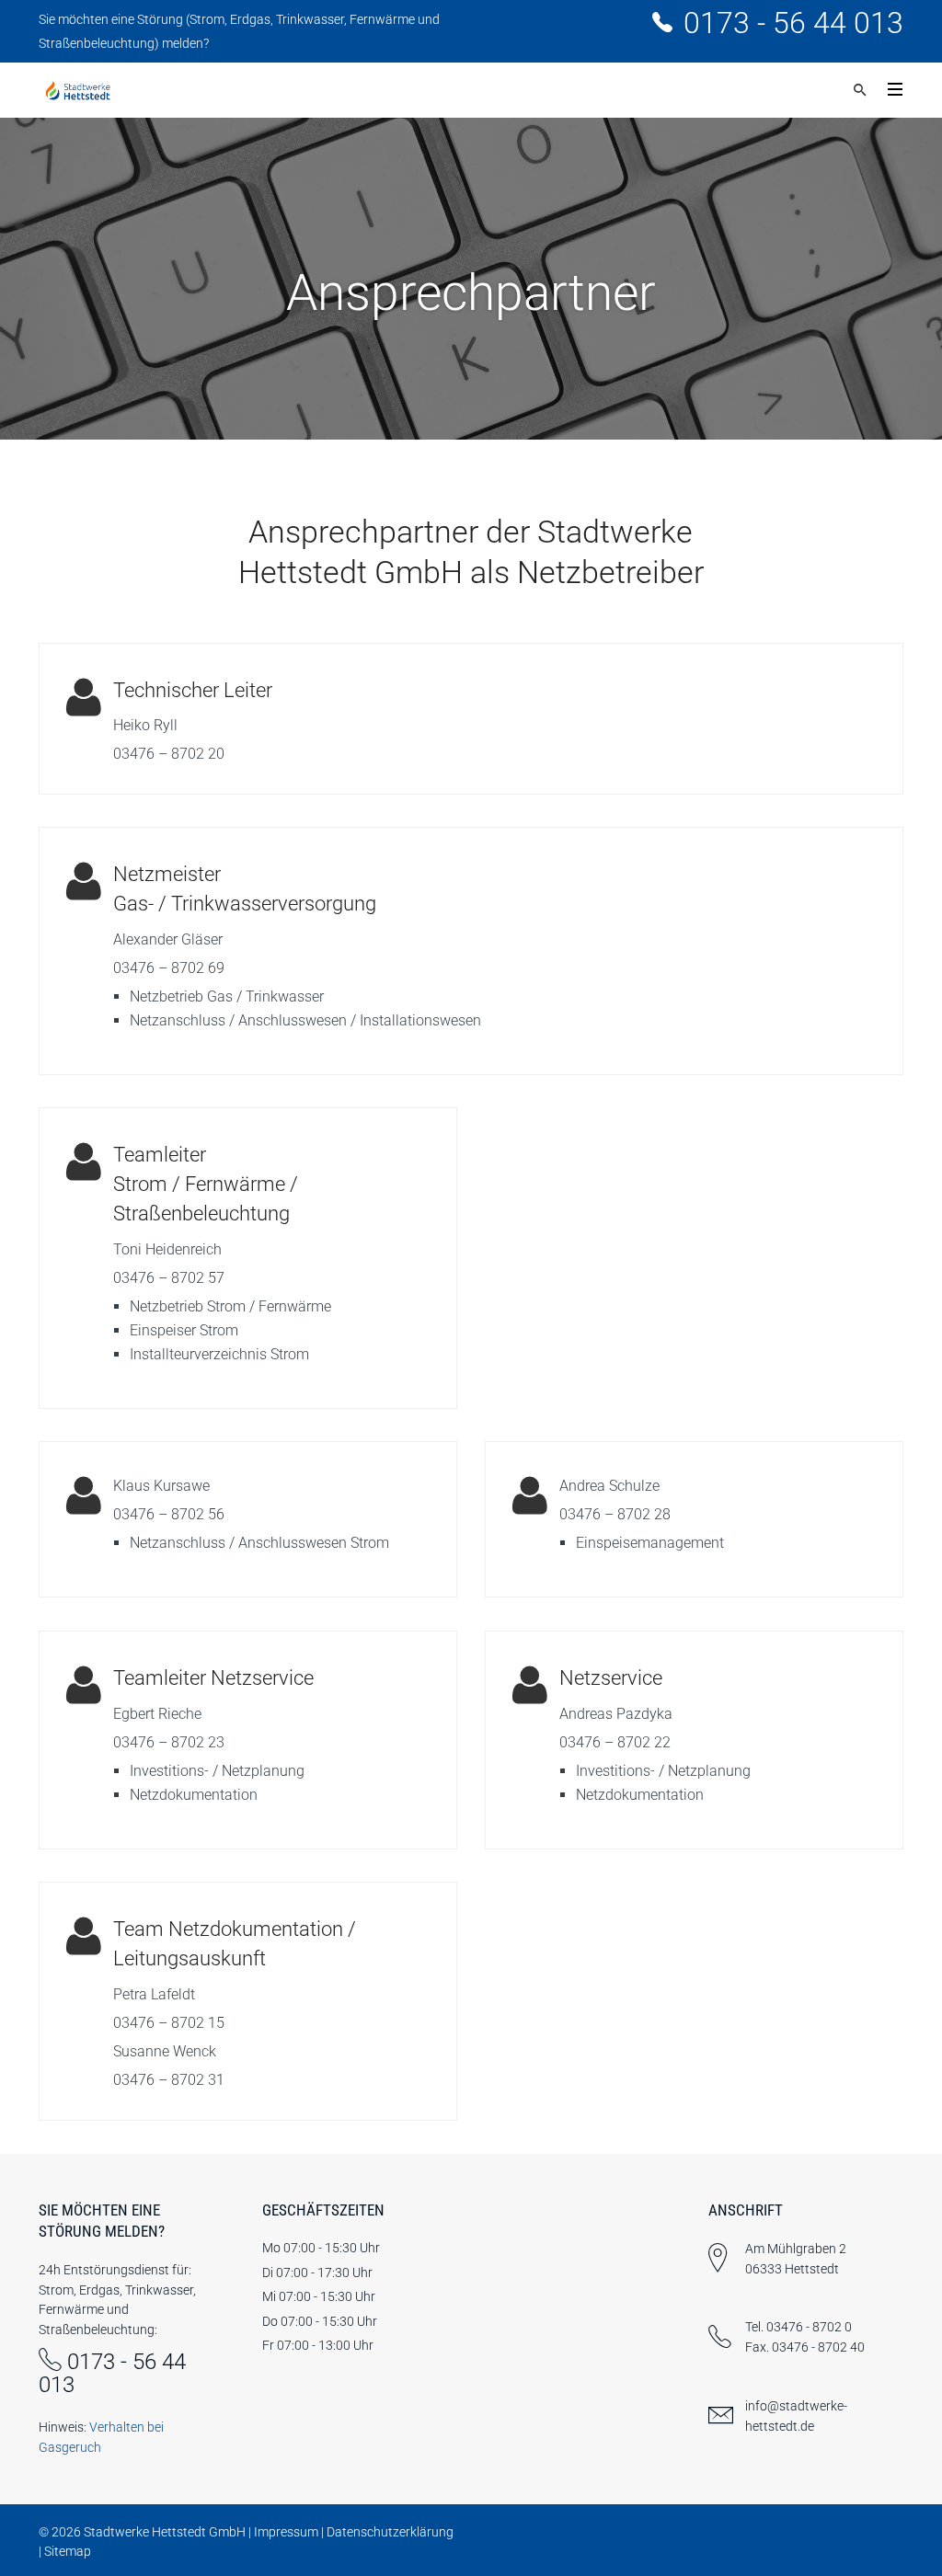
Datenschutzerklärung (390, 2532)
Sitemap (68, 2551)
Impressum (286, 2532)
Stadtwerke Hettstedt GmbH (165, 2532)
